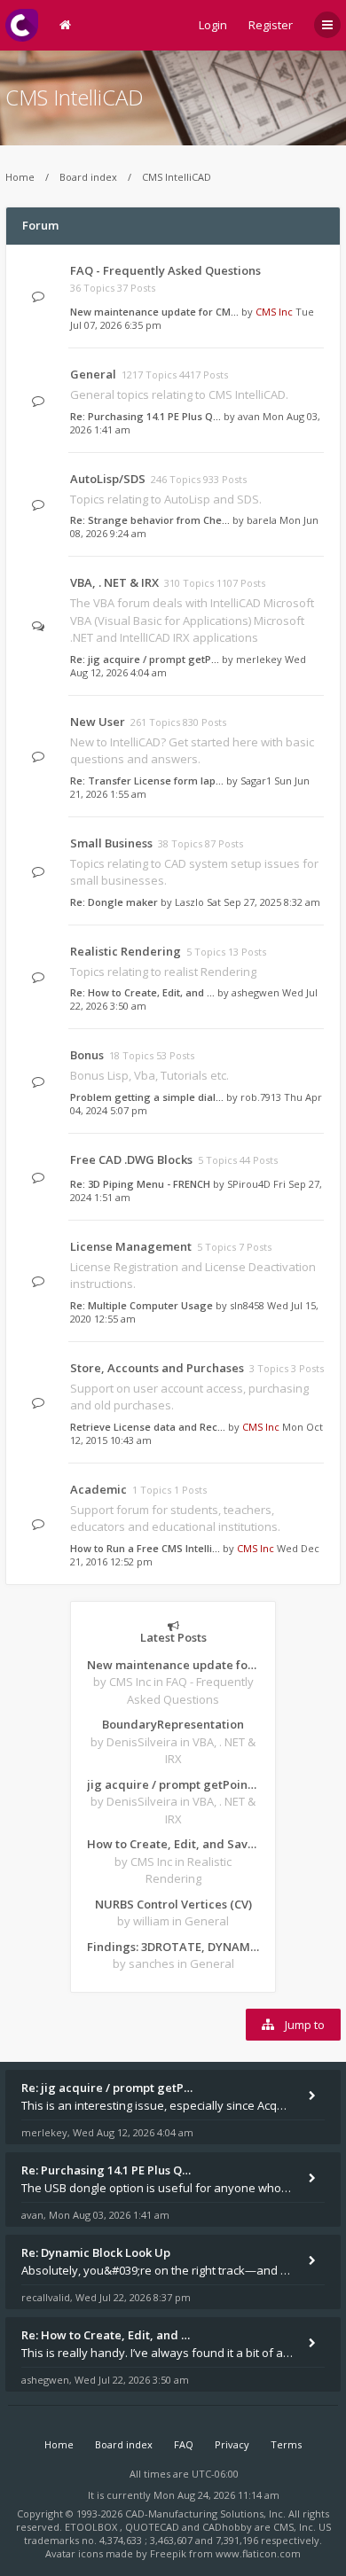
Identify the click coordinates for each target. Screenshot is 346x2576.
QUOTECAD (153, 2527)
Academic (98, 1489)
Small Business (111, 843)
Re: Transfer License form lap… (147, 781)
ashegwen (256, 992)
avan (249, 416)
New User (98, 722)
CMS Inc (274, 312)
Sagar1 (256, 781)
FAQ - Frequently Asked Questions (165, 270)
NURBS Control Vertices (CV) (173, 1904)
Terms (286, 2444)
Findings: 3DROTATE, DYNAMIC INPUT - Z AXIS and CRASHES (173, 1947)
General (93, 374)
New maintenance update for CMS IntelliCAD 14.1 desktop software (173, 1665)
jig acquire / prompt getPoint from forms (173, 1784)
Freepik (168, 2553)
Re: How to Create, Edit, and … (142, 992)
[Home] (22, 25)
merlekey (259, 659)
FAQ (184, 2444)
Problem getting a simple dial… (147, 1097)
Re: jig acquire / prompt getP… (145, 659)
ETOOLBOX (92, 2527)
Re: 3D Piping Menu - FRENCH (140, 1184)
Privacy (232, 2444)
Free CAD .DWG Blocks (131, 1159)
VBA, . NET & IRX (114, 582)
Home (20, 177)
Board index (88, 177)
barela (262, 520)
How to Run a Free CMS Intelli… (145, 1548)
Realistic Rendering (126, 951)
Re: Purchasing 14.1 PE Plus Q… (145, 416)
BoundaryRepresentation (173, 1724)
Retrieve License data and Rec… (148, 1427)
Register (271, 25)
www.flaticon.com (258, 2553)
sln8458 (247, 1305)
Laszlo (189, 902)
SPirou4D (249, 1184)
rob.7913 (261, 1097)
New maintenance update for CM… (154, 312)
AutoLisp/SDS (108, 479)
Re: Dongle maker (114, 902)
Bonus (87, 1055)
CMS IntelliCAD (75, 97)
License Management (131, 1246)
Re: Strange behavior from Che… (150, 520)
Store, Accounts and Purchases (157, 1368)
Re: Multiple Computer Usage (142, 1305)
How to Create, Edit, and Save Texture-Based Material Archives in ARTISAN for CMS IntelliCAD (173, 1844)
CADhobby (227, 2527)
